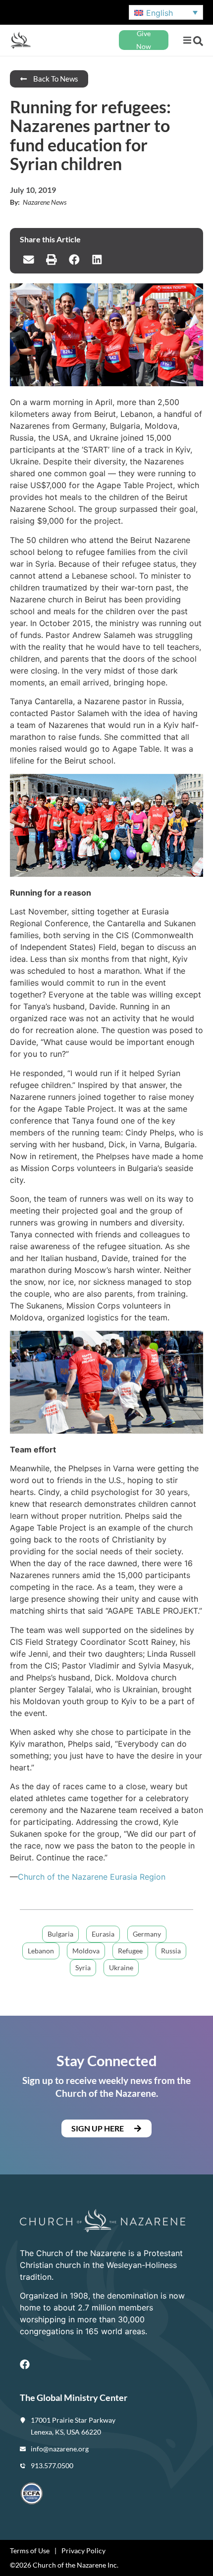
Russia (171, 1951)
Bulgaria (60, 1934)
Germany (147, 1934)
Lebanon (41, 1951)
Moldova (86, 1951)
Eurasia (103, 1934)
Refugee (130, 1951)
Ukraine (121, 1967)
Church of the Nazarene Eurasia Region (92, 1877)
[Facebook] (25, 2364)
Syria (83, 1967)
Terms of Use (30, 2551)
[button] (187, 40)
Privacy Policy (83, 2551)
